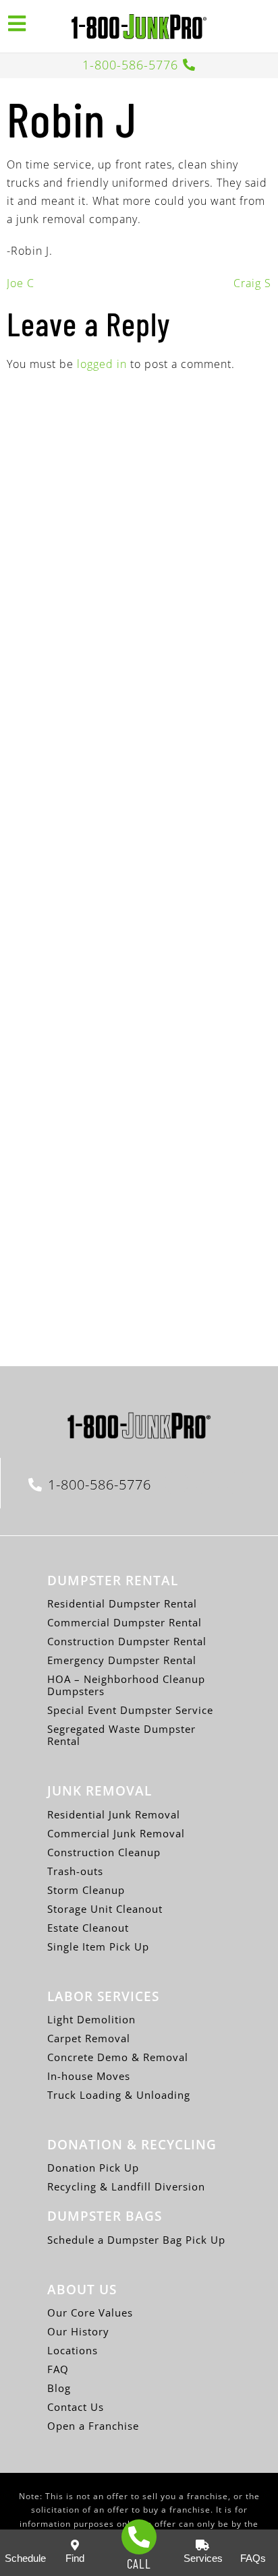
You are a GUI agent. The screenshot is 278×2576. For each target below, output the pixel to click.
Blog (59, 2388)
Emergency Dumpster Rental (122, 1660)
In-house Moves (89, 2076)
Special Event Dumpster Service (130, 1710)
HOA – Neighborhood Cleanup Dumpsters (126, 1685)
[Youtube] (239, 1483)
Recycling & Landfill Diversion (126, 2186)
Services (203, 2558)
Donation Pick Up (93, 2168)
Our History (78, 2331)
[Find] (75, 2545)
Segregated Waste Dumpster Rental (121, 1735)
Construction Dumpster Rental (127, 1641)
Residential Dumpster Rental (122, 1603)
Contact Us (76, 2407)
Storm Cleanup (86, 1890)
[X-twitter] (207, 1483)
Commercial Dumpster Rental (124, 1622)
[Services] (203, 2545)
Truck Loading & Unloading (119, 2095)
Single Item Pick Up (98, 1946)
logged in (102, 364)
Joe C (21, 283)
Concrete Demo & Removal (118, 2057)
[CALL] (139, 2537)
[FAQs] (253, 2545)
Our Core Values (90, 2312)
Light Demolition (91, 2019)
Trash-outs (75, 1871)
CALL (139, 2564)
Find (75, 2558)
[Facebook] (176, 1483)
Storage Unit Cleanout (105, 1909)
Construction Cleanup (104, 1852)
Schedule (25, 2558)
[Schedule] (25, 2545)
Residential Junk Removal (114, 1814)
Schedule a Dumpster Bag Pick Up (136, 2240)
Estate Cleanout (88, 1928)
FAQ (58, 2369)
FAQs (253, 2558)
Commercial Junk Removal (116, 1833)
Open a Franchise (93, 2426)
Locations (73, 2350)
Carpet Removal (89, 2038)
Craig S (252, 283)
